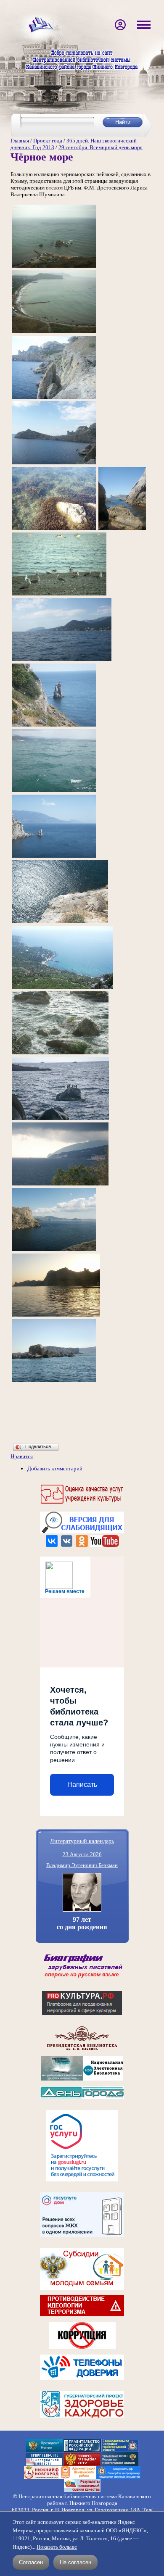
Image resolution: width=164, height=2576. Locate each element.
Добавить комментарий (55, 1468)
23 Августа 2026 (82, 1854)
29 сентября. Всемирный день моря (101, 147)
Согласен (31, 2562)
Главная (20, 141)
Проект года (48, 141)
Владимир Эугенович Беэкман (82, 1865)
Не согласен (75, 2562)
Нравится (22, 1456)
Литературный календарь (82, 1841)
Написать (82, 1784)
